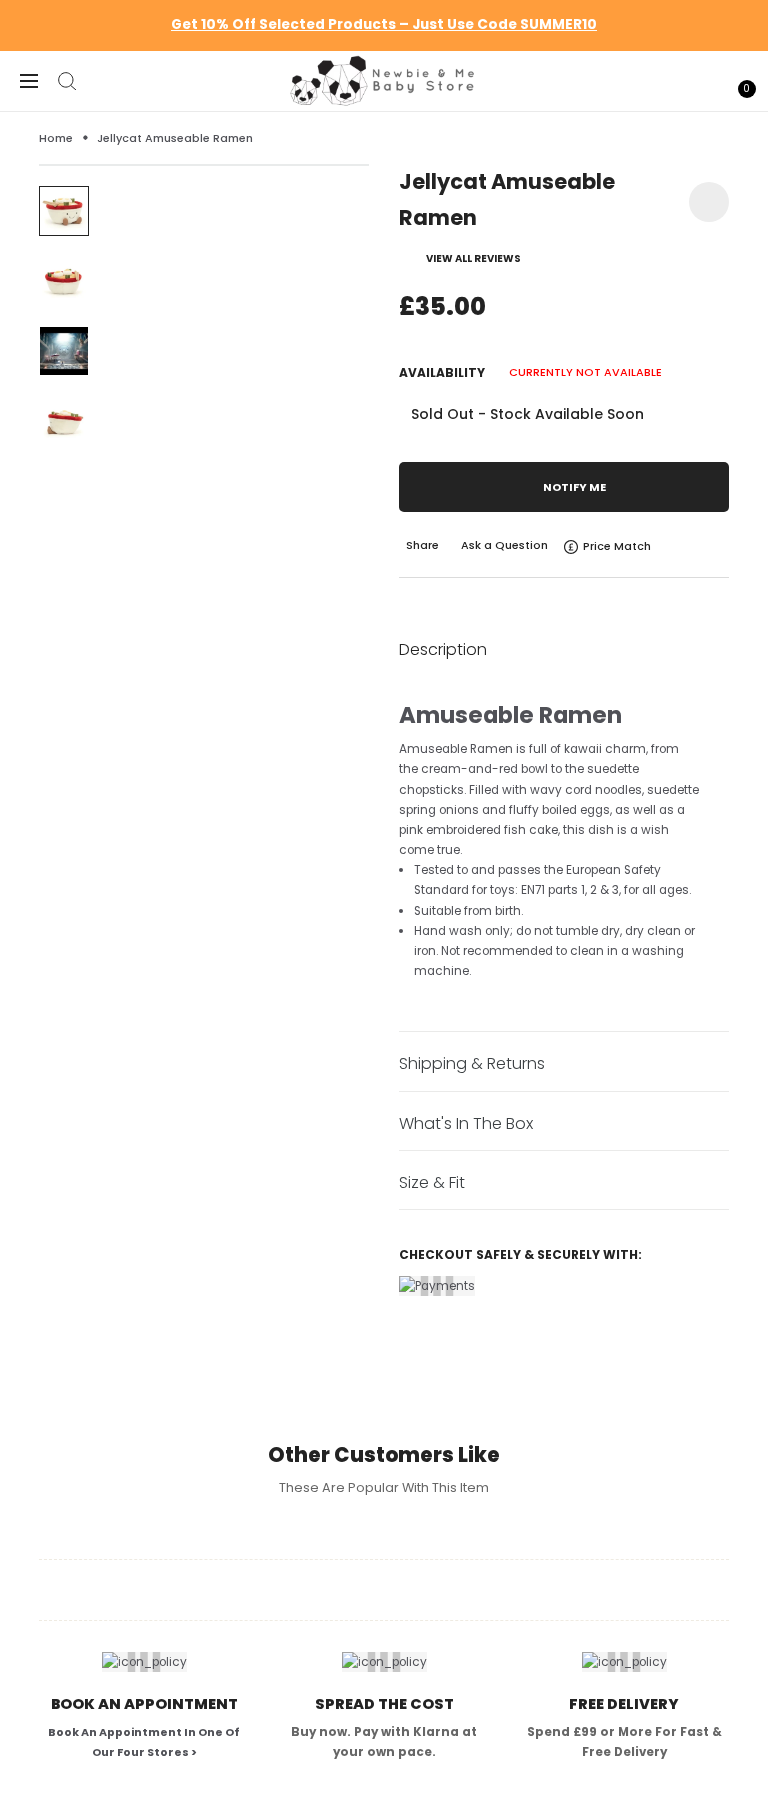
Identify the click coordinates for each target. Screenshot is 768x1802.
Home (56, 138)
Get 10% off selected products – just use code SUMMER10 (384, 24)
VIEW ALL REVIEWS (473, 258)
